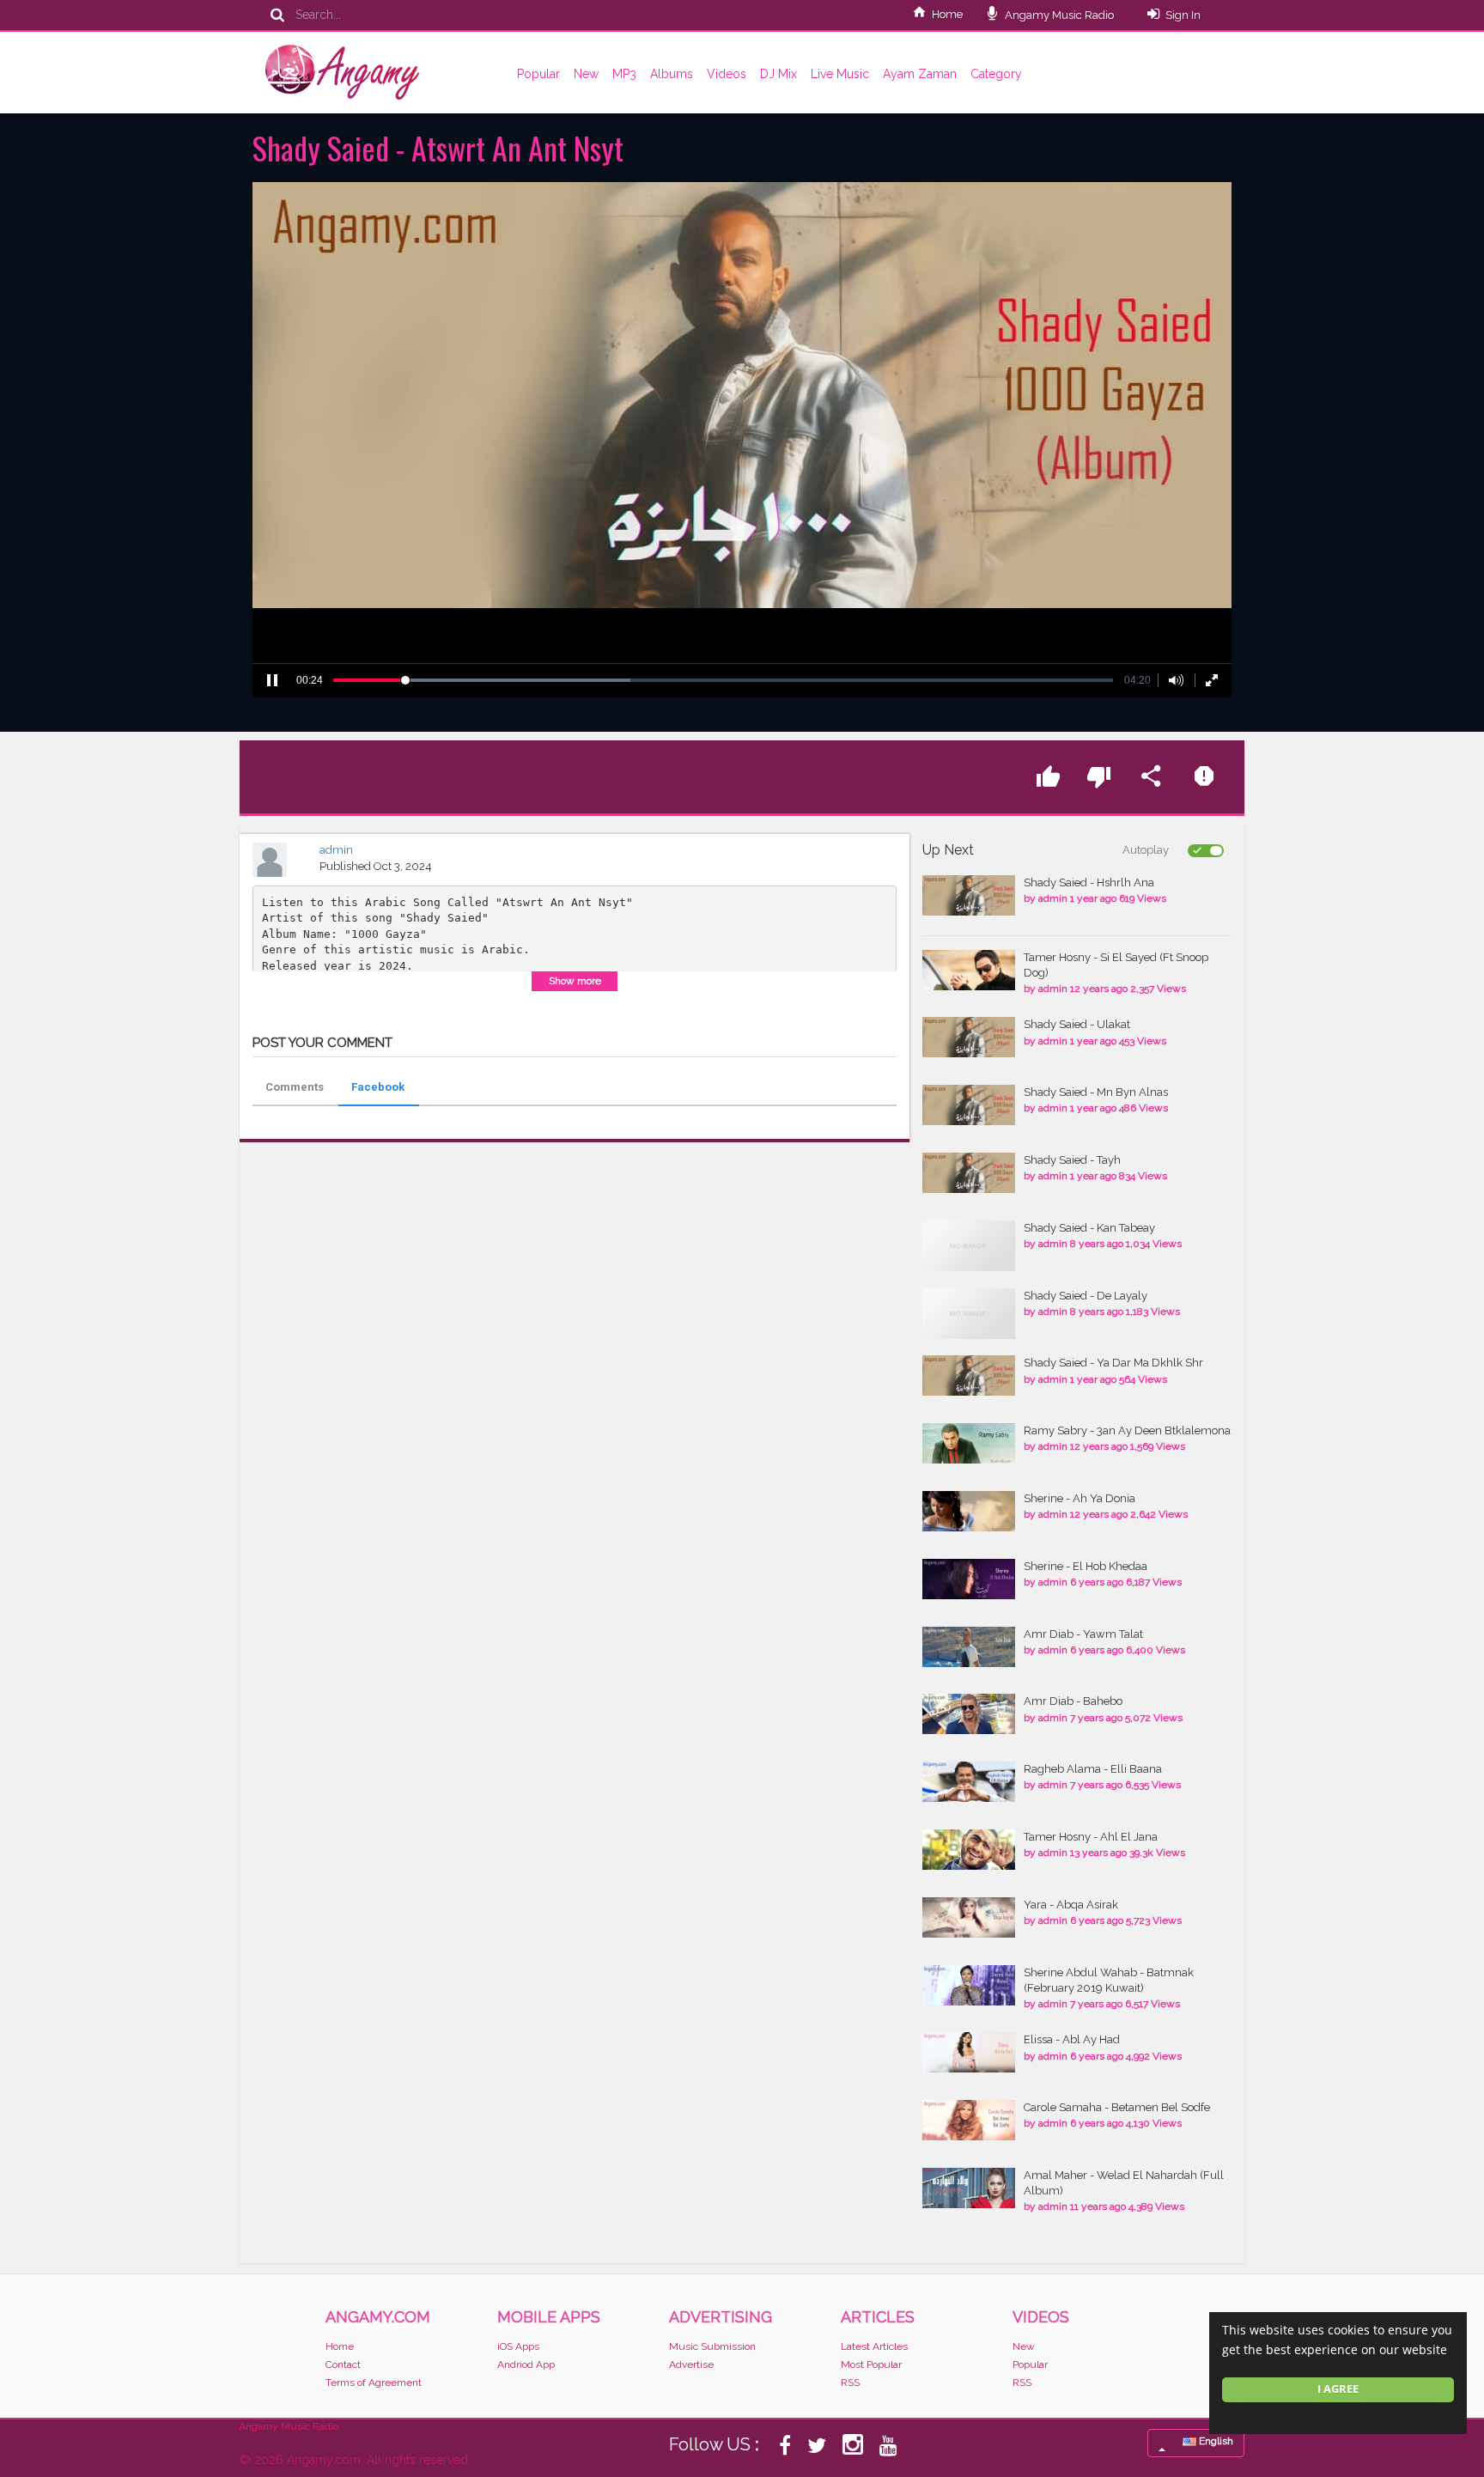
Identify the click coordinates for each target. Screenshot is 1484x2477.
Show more (575, 981)
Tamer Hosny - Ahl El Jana (1091, 1837)
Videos (727, 74)
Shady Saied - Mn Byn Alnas (1096, 1092)
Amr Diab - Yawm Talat (1083, 1634)
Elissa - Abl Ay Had (1072, 2039)
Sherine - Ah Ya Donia (1080, 1498)
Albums (672, 74)
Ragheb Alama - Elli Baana (1093, 1769)
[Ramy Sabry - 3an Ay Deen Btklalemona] (969, 1443)
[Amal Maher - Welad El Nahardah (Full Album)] (969, 2188)
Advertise (691, 2364)
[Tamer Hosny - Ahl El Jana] (969, 1850)
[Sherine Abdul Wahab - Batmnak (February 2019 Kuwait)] (969, 1985)
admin (336, 850)
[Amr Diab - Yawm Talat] (969, 1647)
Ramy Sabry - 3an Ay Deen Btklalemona (1127, 1430)
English (1215, 2441)
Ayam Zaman (920, 74)
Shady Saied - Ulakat (1077, 1024)
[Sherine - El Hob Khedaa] (969, 1579)
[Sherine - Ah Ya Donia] (969, 1511)
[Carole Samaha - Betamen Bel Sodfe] (969, 2120)
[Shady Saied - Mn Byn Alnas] (969, 1105)
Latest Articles (874, 2346)
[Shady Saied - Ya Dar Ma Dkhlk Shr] (969, 1375)
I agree (1338, 2389)
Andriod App (526, 2364)
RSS (850, 2383)
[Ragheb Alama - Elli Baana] (969, 1782)
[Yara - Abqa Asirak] (969, 1917)
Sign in (1183, 15)
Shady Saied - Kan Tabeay (1089, 1228)
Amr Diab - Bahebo (1073, 1701)
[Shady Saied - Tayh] (969, 1173)
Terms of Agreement (374, 2383)
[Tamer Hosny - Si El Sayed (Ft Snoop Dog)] (969, 970)
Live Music (840, 74)
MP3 (624, 74)
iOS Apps (518, 2346)
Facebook (378, 1087)
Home (947, 14)
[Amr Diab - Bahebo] (969, 1714)
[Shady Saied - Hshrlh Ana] (969, 895)
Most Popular (871, 2364)
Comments (295, 1087)
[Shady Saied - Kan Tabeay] (969, 1246)
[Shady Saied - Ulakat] (969, 1037)
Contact (343, 2364)
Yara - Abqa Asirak (1071, 1905)
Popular (538, 74)
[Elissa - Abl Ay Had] (969, 2052)
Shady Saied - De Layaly (1086, 1296)
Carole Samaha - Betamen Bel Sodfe (1117, 2107)
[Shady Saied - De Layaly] (969, 1314)
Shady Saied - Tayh (1072, 1160)
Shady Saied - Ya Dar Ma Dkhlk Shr (1113, 1363)
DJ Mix (778, 74)
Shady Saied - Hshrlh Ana (1089, 882)
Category (996, 74)
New (586, 74)
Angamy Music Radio (1058, 15)
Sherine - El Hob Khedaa (1086, 1566)
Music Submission (712, 2346)
